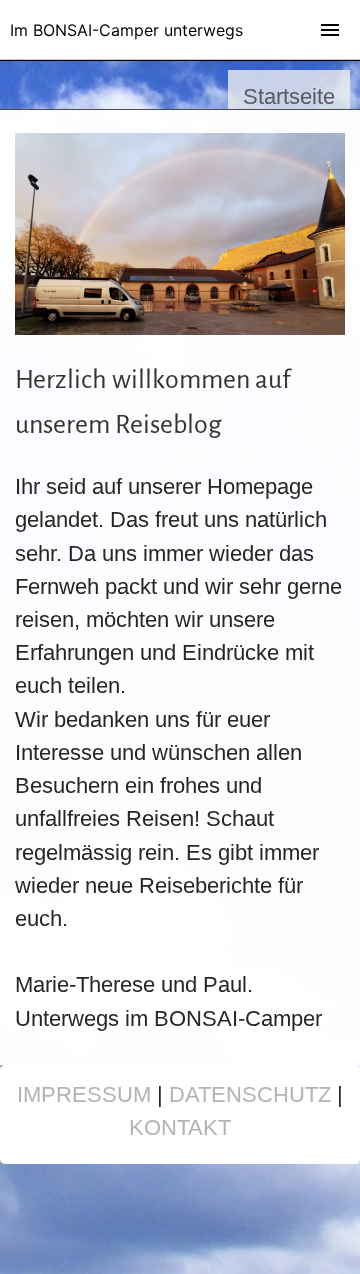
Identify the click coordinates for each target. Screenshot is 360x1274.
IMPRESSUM (84, 1094)
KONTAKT (180, 1127)
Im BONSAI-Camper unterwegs (126, 30)
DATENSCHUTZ (250, 1094)
